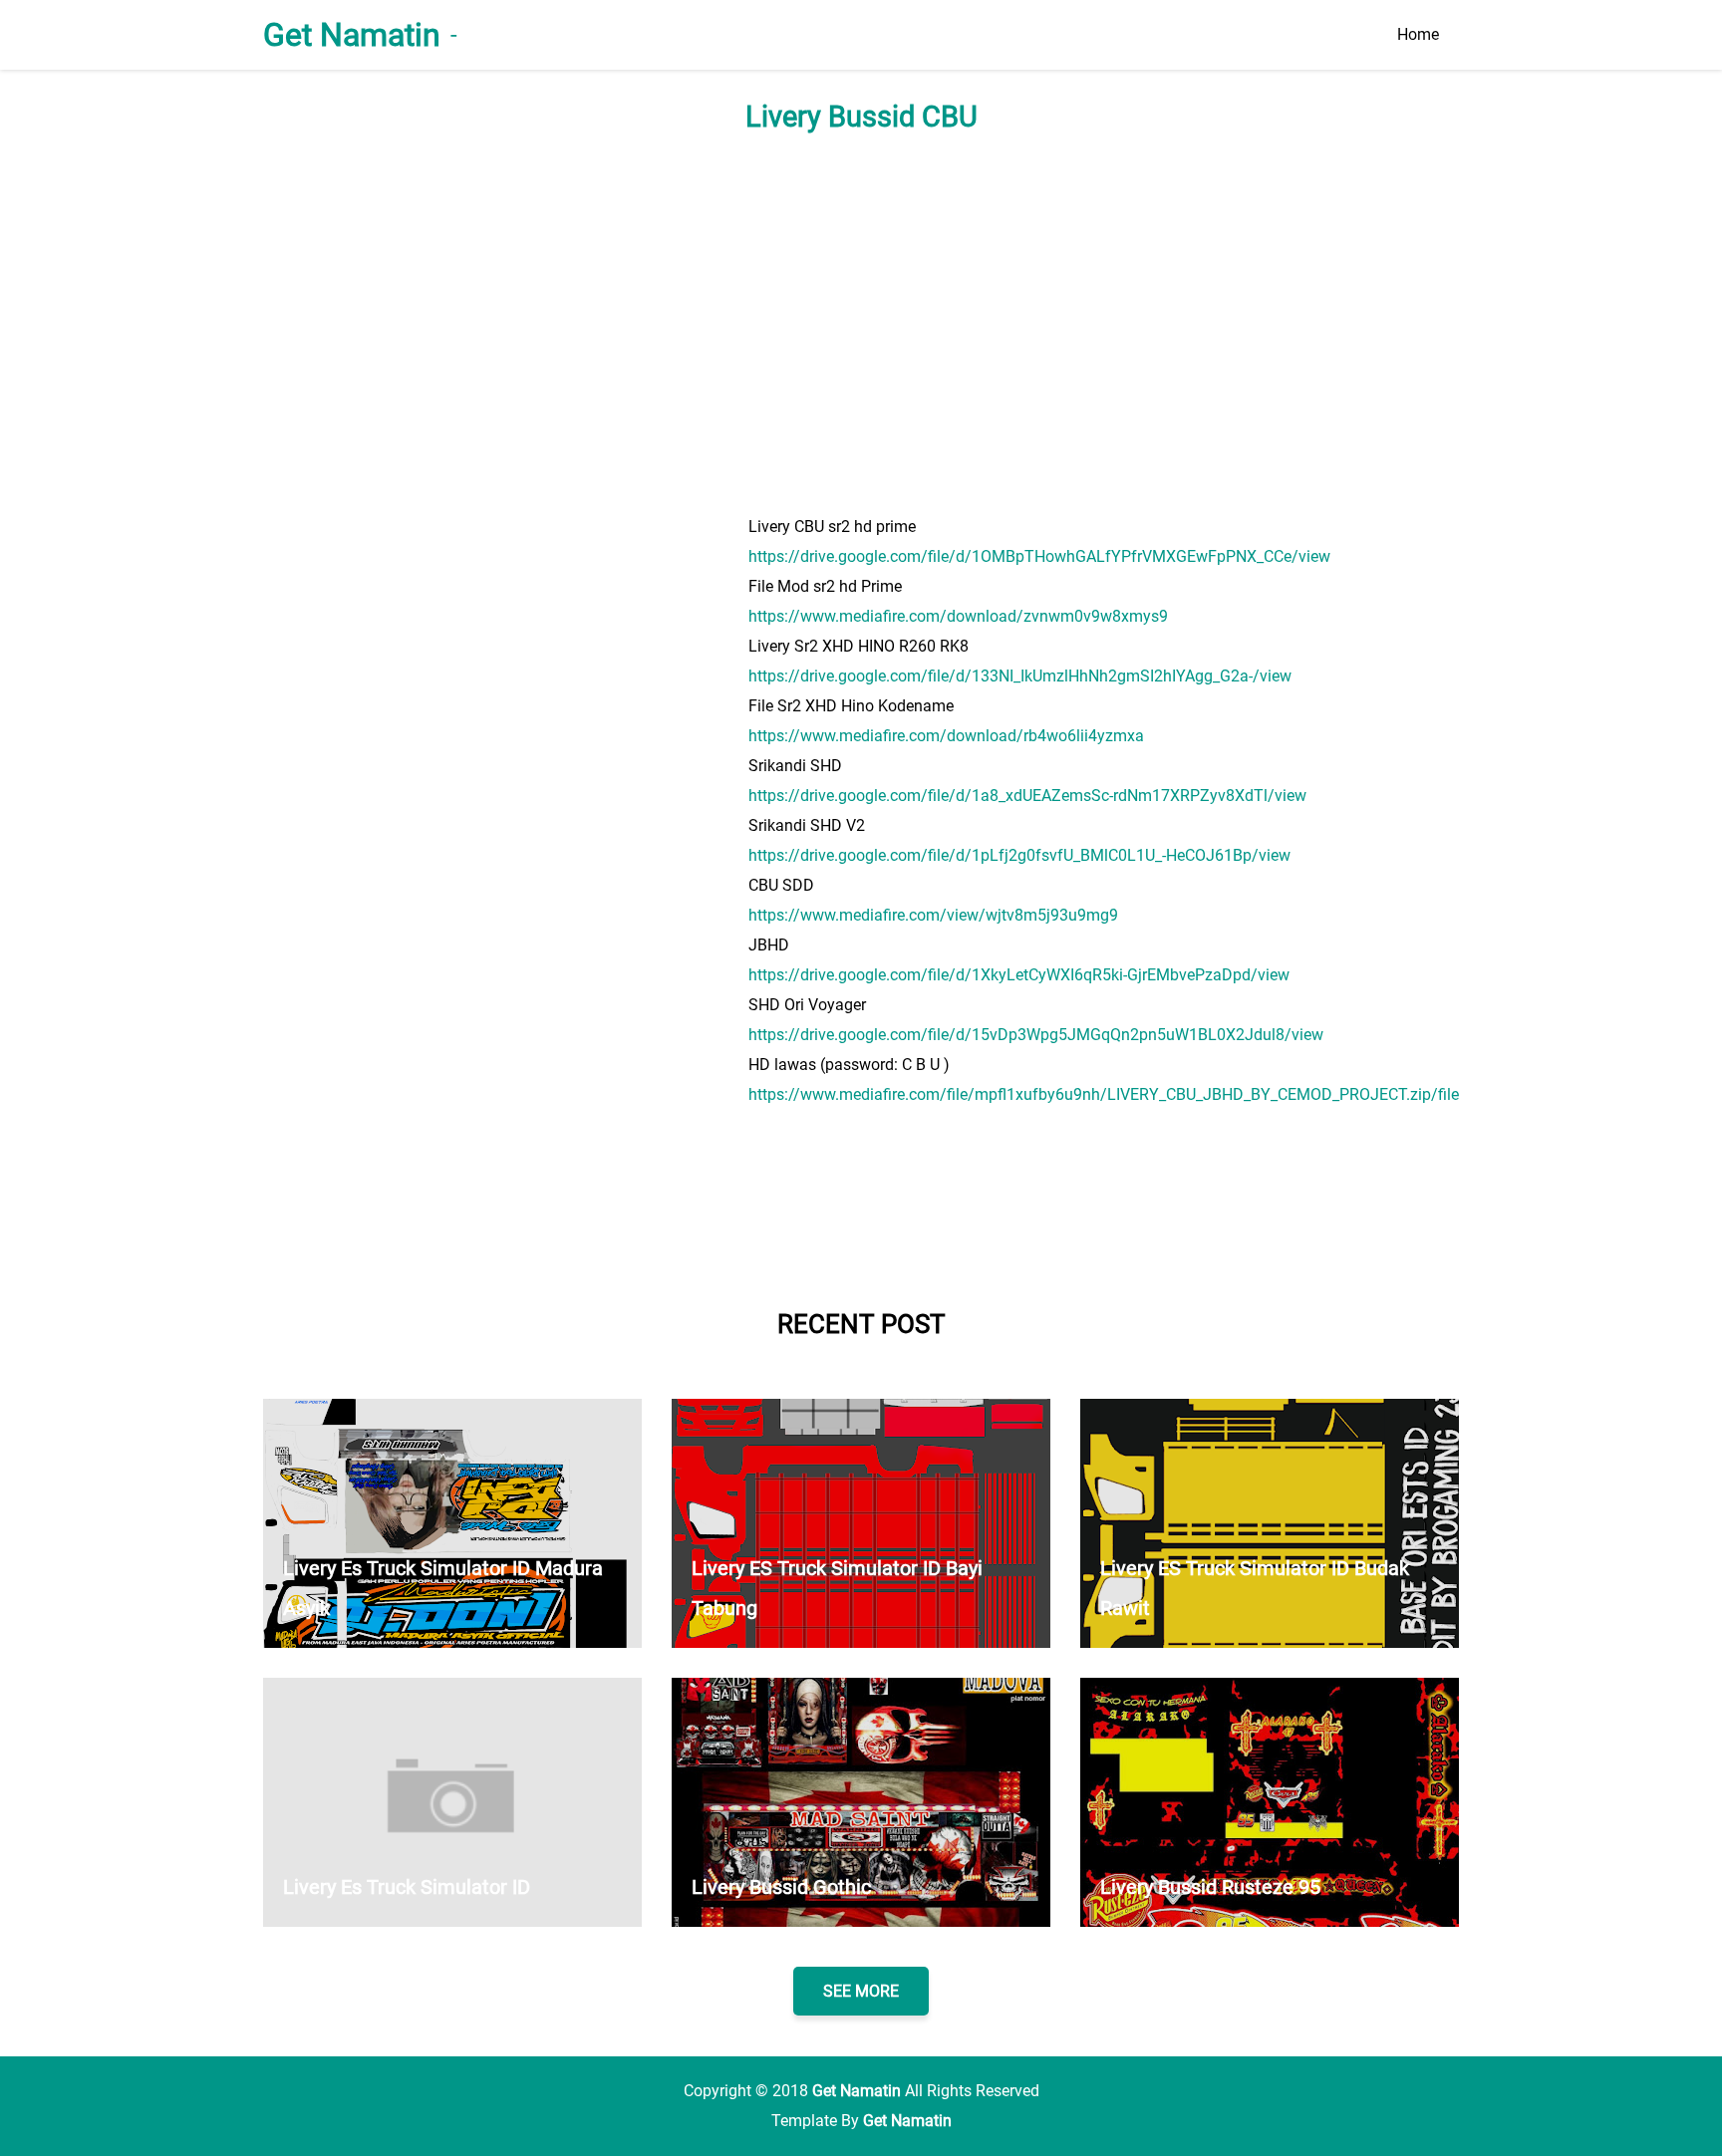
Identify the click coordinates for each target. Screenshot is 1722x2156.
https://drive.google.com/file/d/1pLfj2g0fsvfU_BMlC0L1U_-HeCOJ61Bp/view (1019, 855)
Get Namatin (352, 35)
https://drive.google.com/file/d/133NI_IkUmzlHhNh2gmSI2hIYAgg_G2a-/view (1020, 676)
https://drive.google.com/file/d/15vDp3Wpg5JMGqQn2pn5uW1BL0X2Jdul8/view (1036, 1035)
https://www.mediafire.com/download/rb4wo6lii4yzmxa (946, 736)
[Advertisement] (861, 323)
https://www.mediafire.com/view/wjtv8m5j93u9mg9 (933, 915)
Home (1418, 34)
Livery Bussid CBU (861, 117)
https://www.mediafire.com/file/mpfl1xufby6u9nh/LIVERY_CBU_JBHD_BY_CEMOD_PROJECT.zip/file (1104, 1094)
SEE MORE (861, 1991)
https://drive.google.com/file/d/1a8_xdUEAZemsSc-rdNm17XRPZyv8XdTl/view (1027, 796)
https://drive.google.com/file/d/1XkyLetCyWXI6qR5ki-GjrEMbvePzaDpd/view (1019, 975)
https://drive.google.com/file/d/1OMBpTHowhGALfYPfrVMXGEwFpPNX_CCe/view (1039, 556)
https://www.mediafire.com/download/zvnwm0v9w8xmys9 (958, 616)
